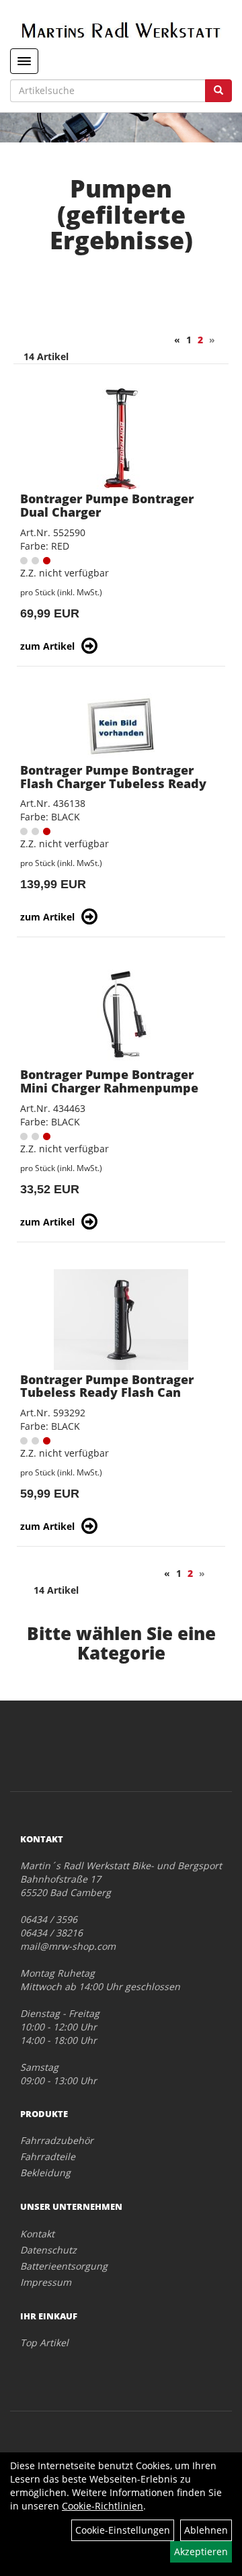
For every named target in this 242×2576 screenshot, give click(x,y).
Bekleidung (45, 2173)
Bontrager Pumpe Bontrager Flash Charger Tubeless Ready (113, 777)
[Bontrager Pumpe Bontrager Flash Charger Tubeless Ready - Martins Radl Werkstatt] (121, 727)
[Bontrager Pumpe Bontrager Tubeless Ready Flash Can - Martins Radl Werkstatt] (121, 1320)
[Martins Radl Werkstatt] (121, 30)
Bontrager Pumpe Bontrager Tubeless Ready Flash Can (107, 1386)
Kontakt (37, 2234)
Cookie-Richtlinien (103, 2506)
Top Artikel (44, 2343)
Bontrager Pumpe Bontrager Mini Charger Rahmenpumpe (109, 1081)
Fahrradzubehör (57, 2140)
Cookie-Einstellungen (123, 2530)
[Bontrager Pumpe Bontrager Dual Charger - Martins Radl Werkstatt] (121, 439)
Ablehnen (206, 2530)
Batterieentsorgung (64, 2266)
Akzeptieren (201, 2551)
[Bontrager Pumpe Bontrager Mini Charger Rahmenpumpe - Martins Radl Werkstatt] (121, 1015)
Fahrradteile (48, 2156)
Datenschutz (48, 2250)
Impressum (46, 2282)
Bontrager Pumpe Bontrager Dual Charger (107, 505)
